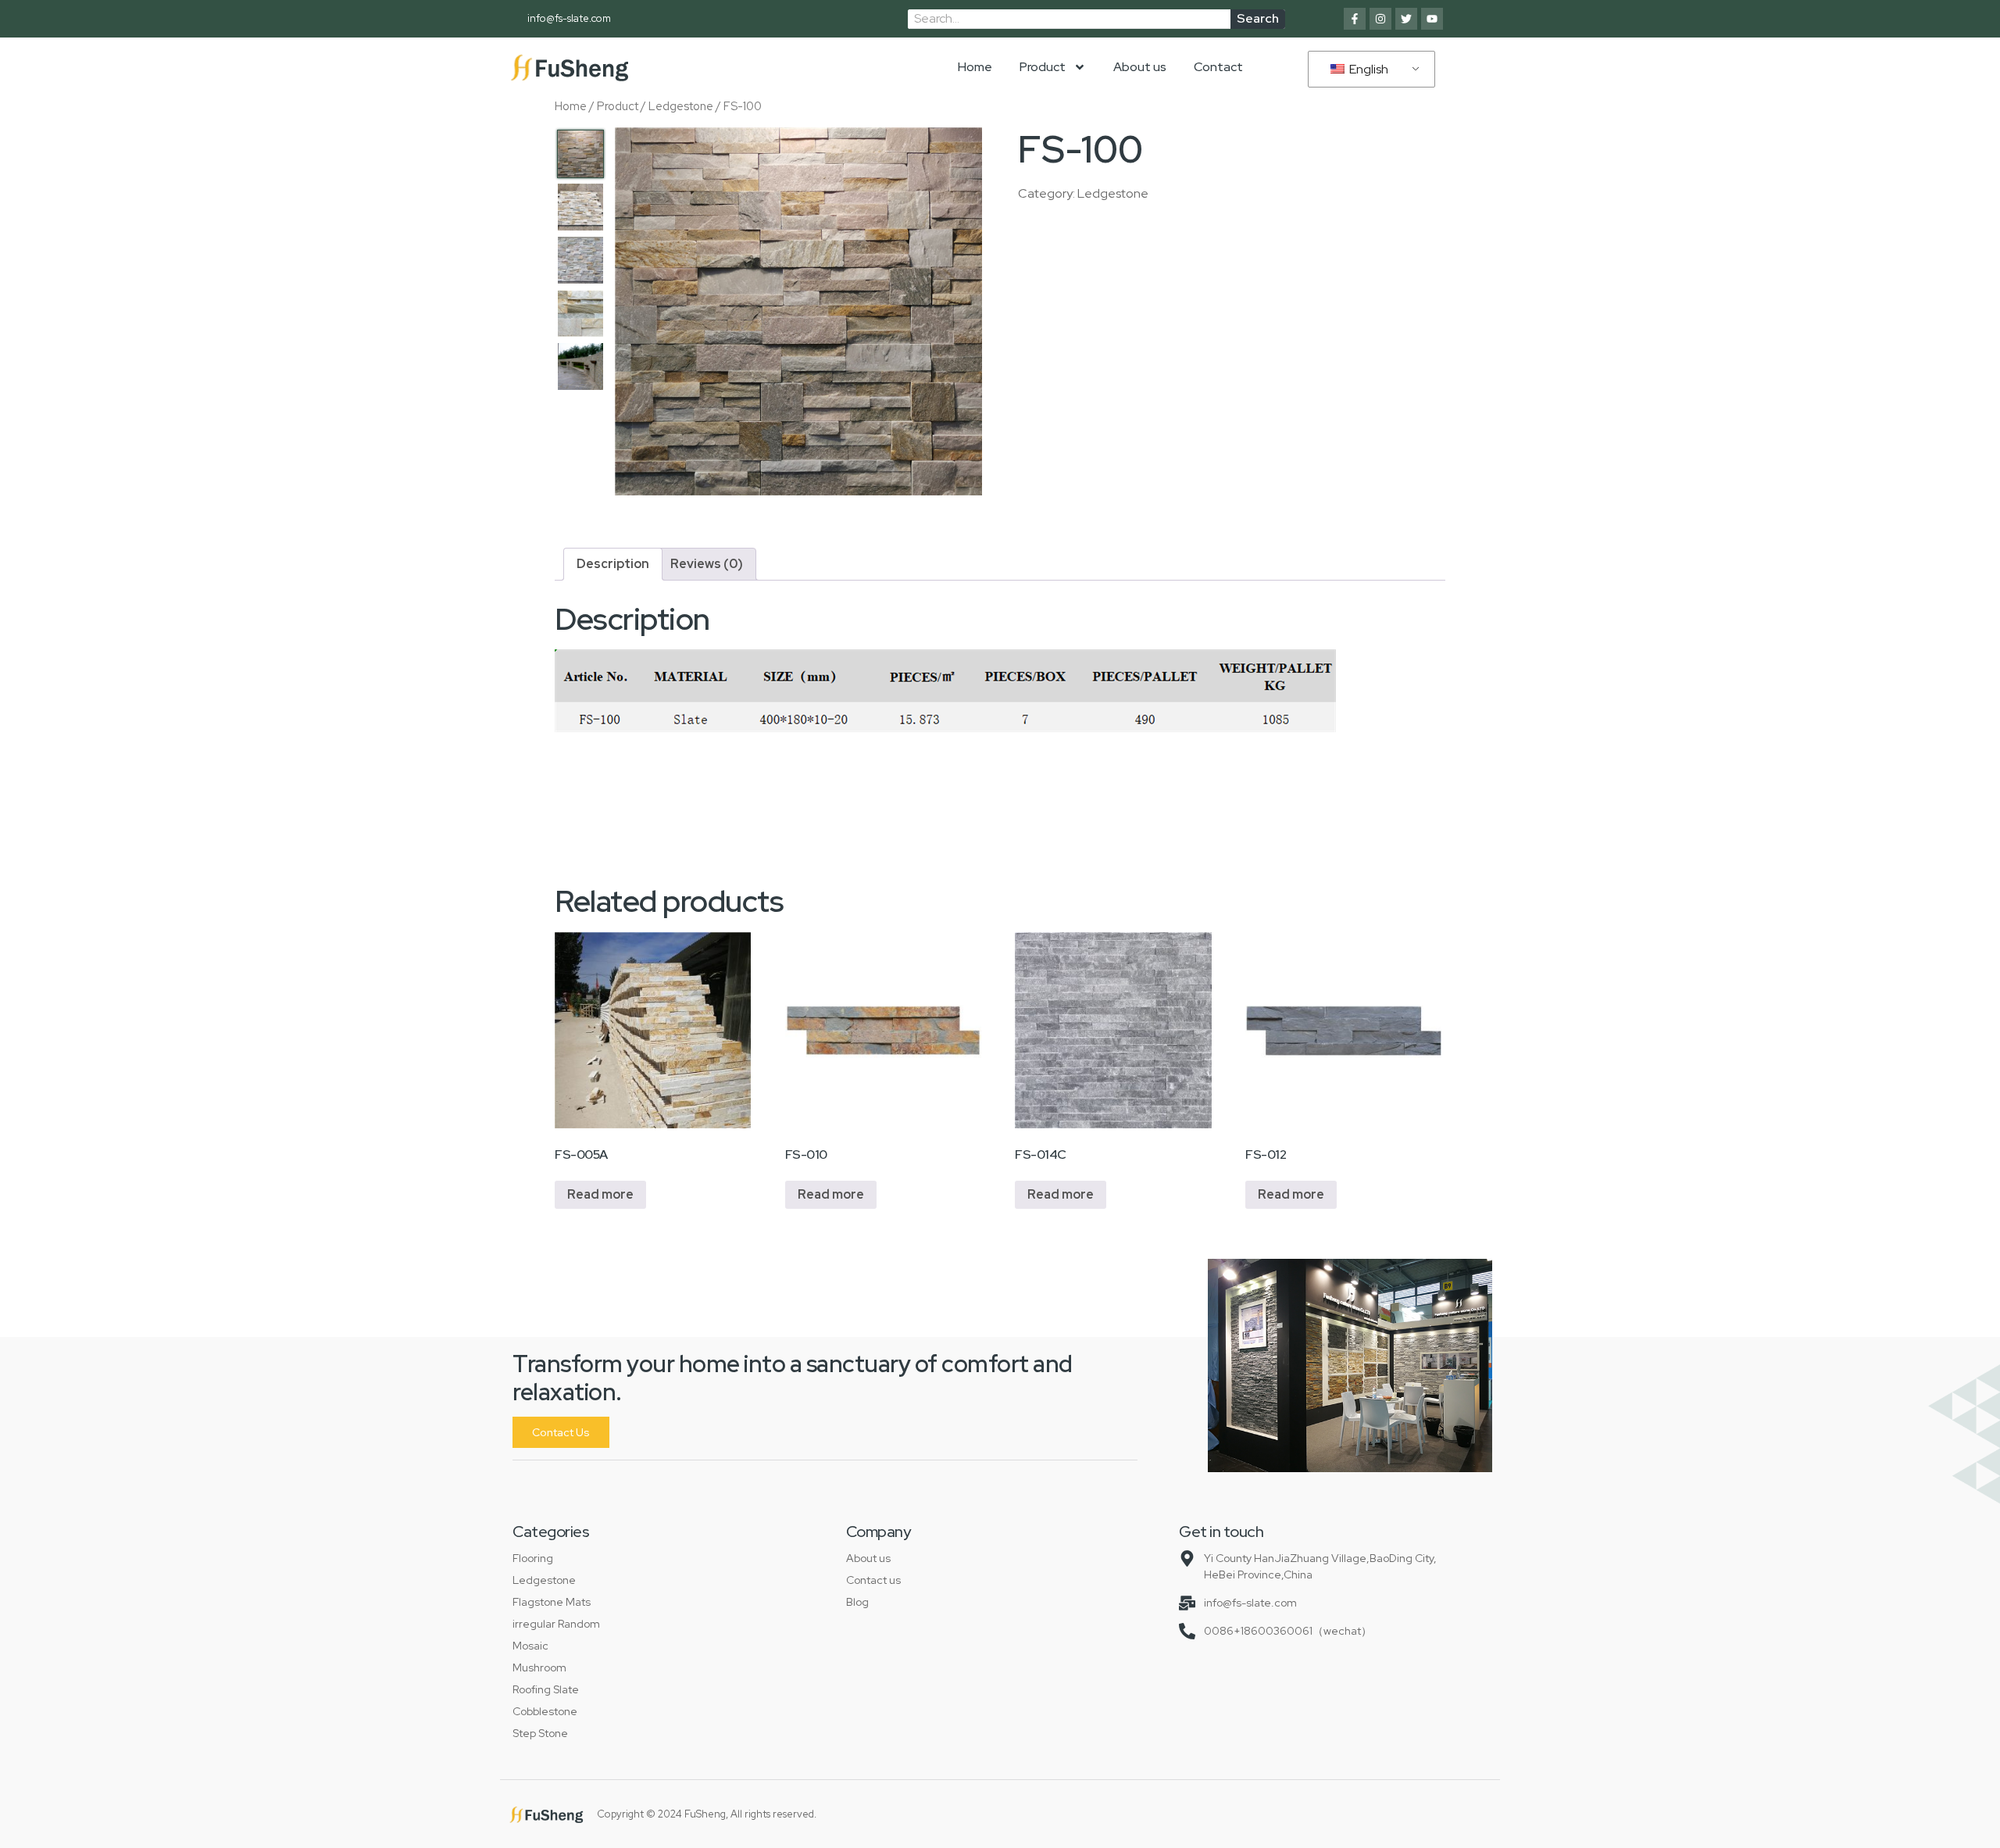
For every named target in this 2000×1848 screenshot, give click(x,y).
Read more (600, 1194)
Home (975, 67)
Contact (1218, 67)
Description (613, 564)
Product (1043, 67)
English (1368, 69)
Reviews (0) (707, 564)
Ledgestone (681, 106)
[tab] (613, 564)
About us (1140, 67)
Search (1258, 18)
